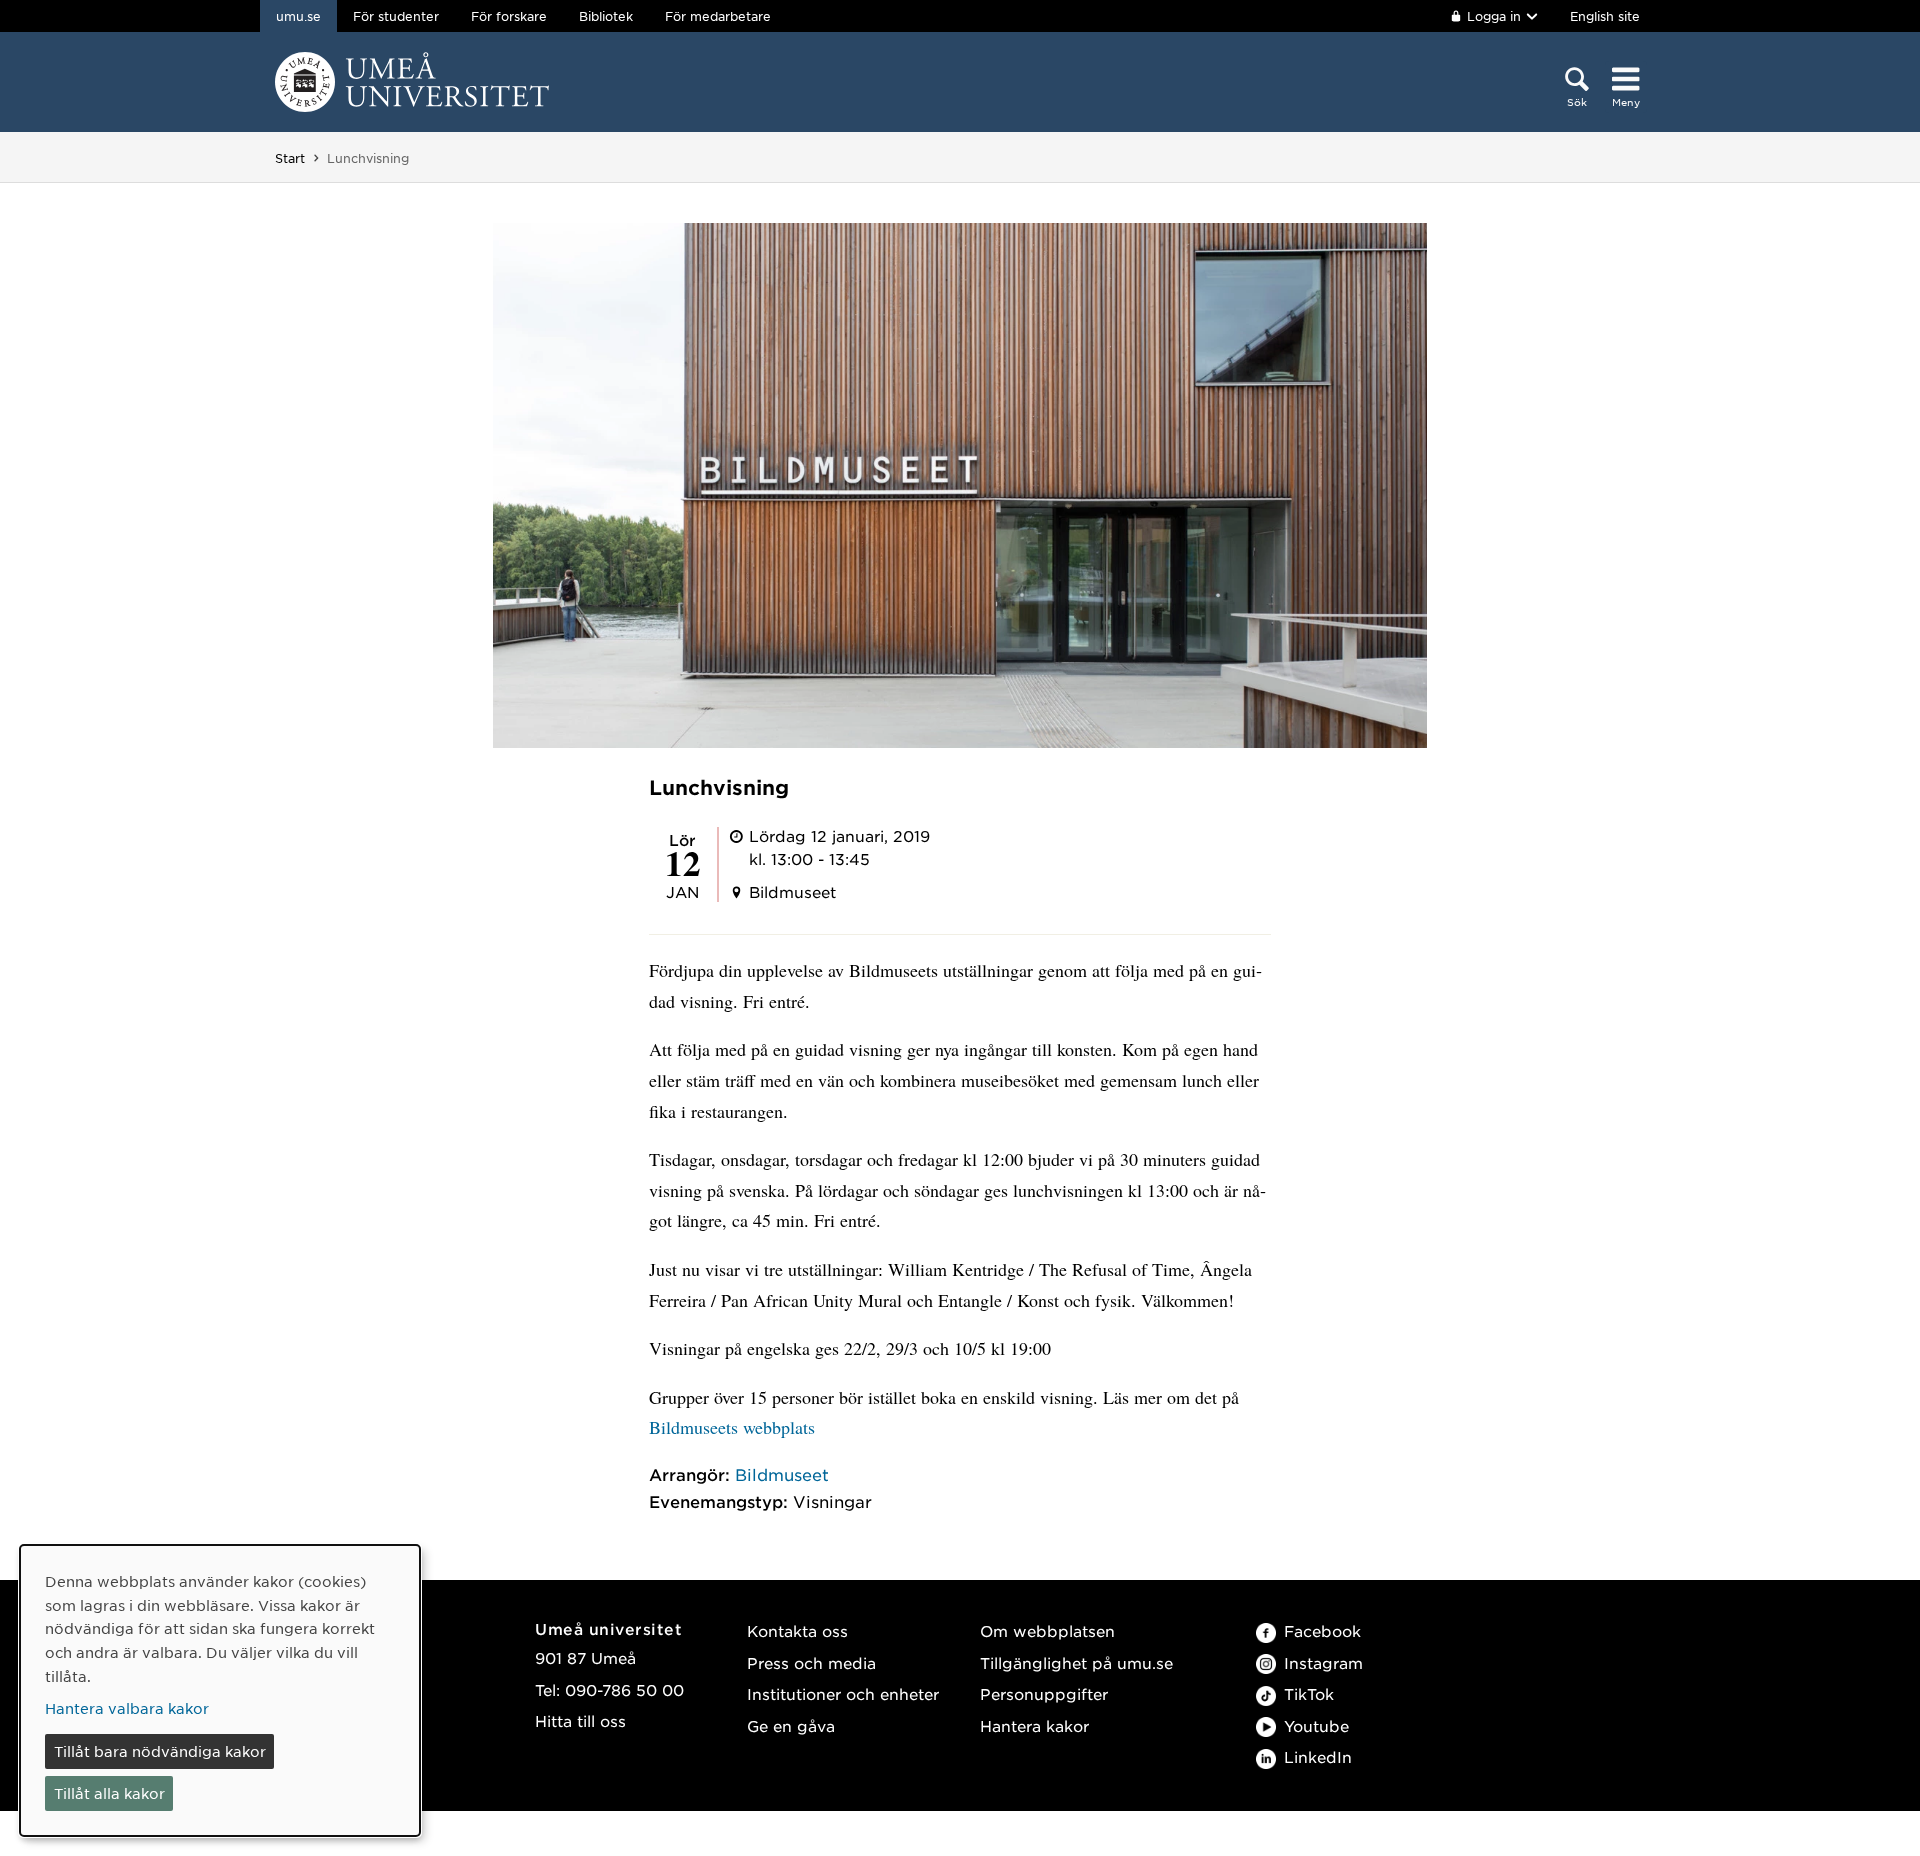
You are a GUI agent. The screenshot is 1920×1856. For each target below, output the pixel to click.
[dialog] (220, 1690)
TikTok (1309, 1693)
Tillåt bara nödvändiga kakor (160, 1751)
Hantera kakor (1034, 1725)
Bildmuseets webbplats (732, 1427)
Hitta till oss (580, 1720)
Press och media (811, 1662)
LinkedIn (1318, 1756)
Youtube (1316, 1725)
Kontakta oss (797, 1630)
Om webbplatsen (1047, 1630)
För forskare (509, 16)
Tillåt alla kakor (109, 1793)
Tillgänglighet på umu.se (1076, 1662)
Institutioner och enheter (843, 1693)
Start (290, 158)
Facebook (1322, 1630)
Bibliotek (606, 16)
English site (1605, 16)
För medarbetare (718, 16)
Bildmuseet (782, 1474)
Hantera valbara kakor (127, 1708)
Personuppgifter (1044, 1693)
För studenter (396, 16)
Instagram (1323, 1662)
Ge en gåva (791, 1725)
